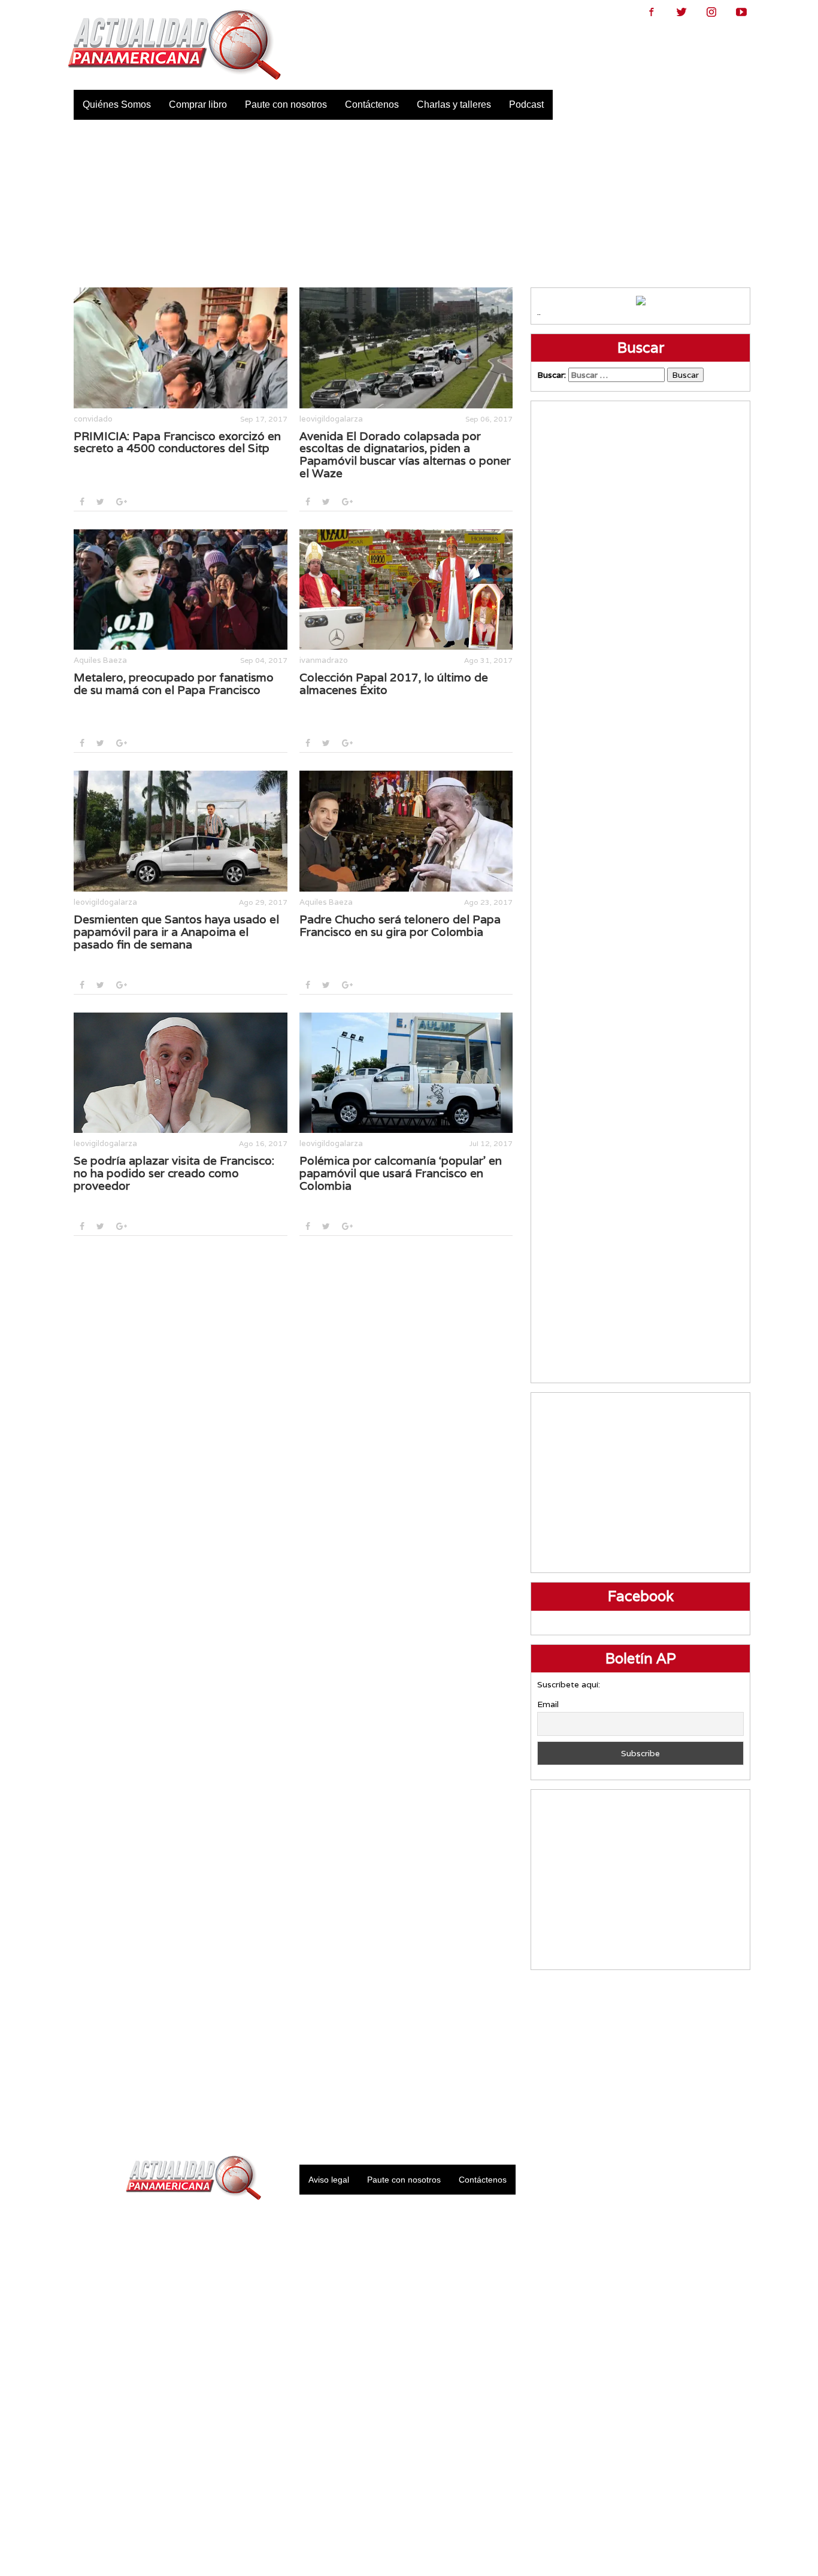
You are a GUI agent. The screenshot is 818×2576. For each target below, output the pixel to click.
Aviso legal (329, 2180)
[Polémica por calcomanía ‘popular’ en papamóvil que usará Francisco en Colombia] (406, 1073)
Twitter (681, 12)
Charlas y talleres (454, 104)
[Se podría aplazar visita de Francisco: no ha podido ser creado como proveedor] (181, 1073)
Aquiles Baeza (100, 660)
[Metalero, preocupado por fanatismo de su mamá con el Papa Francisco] (181, 590)
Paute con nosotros (286, 104)
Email (548, 1704)
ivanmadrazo (324, 660)
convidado (93, 419)
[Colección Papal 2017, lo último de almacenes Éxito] (406, 590)
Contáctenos (372, 104)
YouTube (741, 12)
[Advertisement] (409, 204)
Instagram (711, 12)
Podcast (526, 104)
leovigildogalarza (331, 419)
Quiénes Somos (117, 104)
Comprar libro (198, 104)
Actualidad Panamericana (174, 45)
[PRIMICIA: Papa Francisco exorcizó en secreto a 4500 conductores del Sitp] (181, 348)
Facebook (652, 12)
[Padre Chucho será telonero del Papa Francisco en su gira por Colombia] (406, 831)
